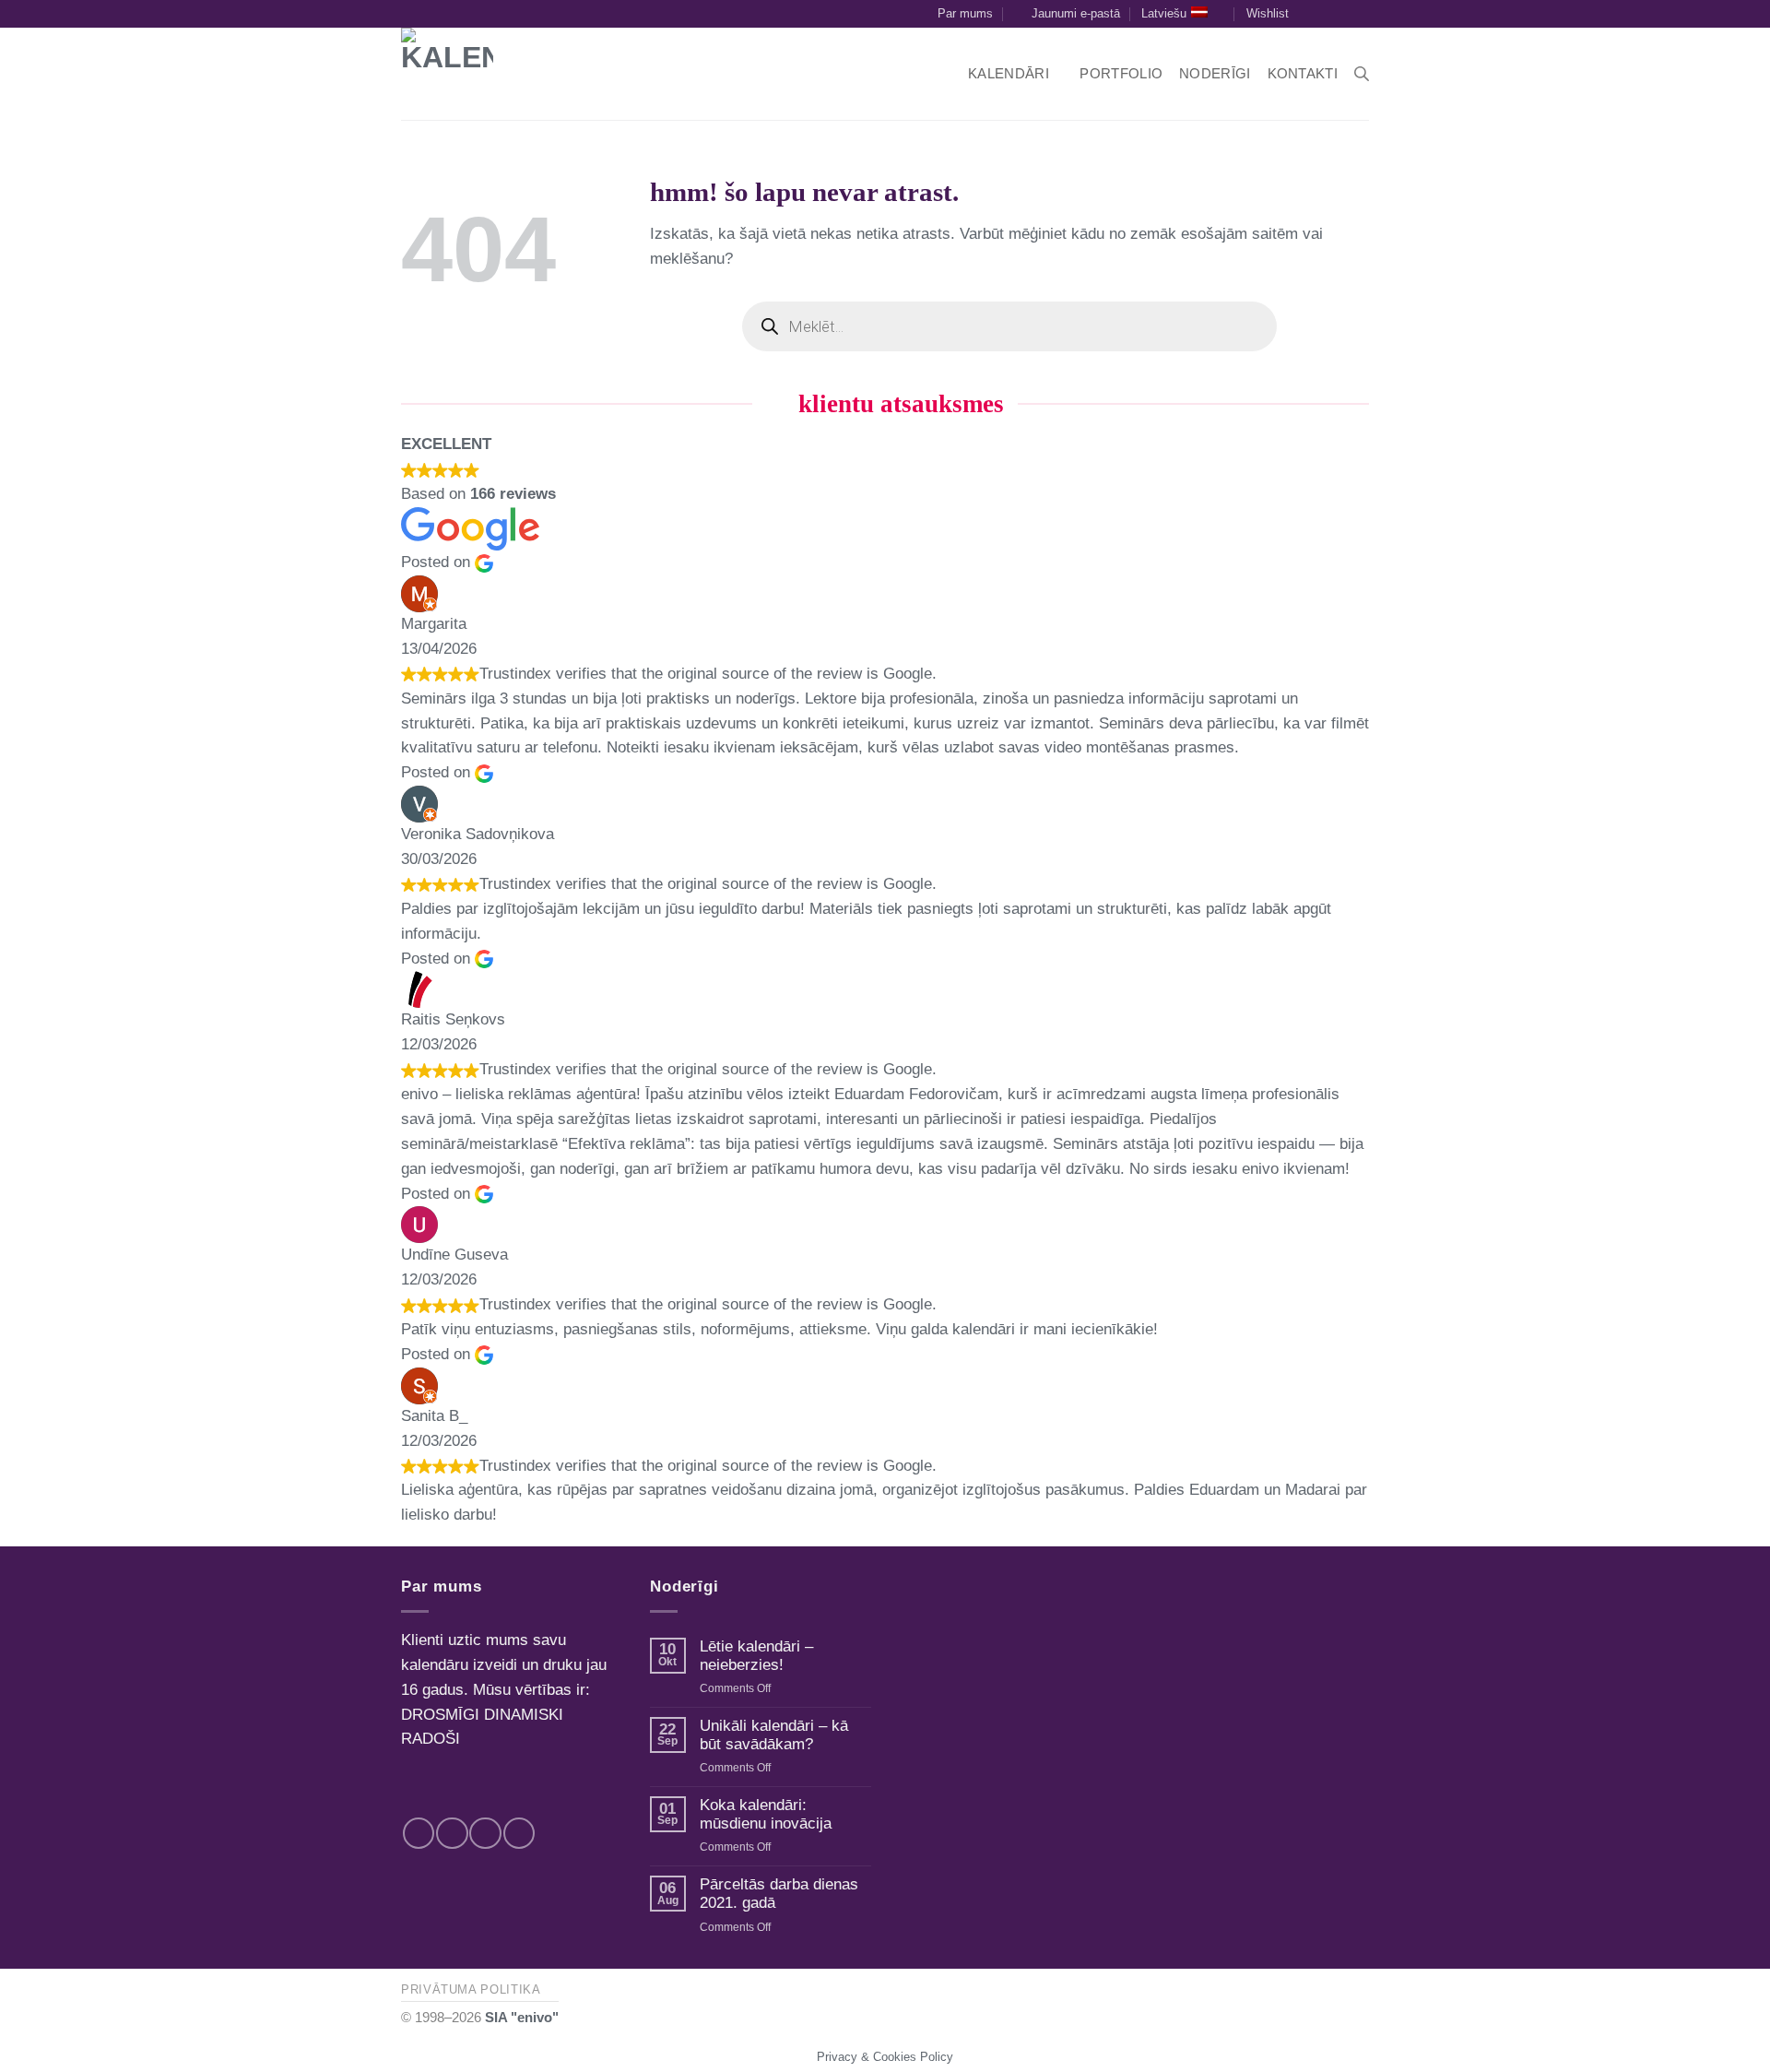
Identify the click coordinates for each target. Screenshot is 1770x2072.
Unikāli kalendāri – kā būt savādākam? (774, 1735)
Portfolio (1121, 73)
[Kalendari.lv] (475, 74)
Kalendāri (1009, 73)
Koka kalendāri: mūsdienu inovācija (766, 1814)
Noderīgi (1215, 73)
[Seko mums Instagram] (1342, 14)
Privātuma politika (471, 1989)
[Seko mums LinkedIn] (1360, 14)
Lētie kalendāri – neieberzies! (756, 1656)
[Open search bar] (1362, 74)
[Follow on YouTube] (519, 1834)
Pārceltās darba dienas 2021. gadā (779, 1894)
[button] (1067, 14)
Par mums (965, 13)
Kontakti (1303, 73)
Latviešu (1164, 13)
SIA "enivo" (522, 2017)
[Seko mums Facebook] (1322, 14)
